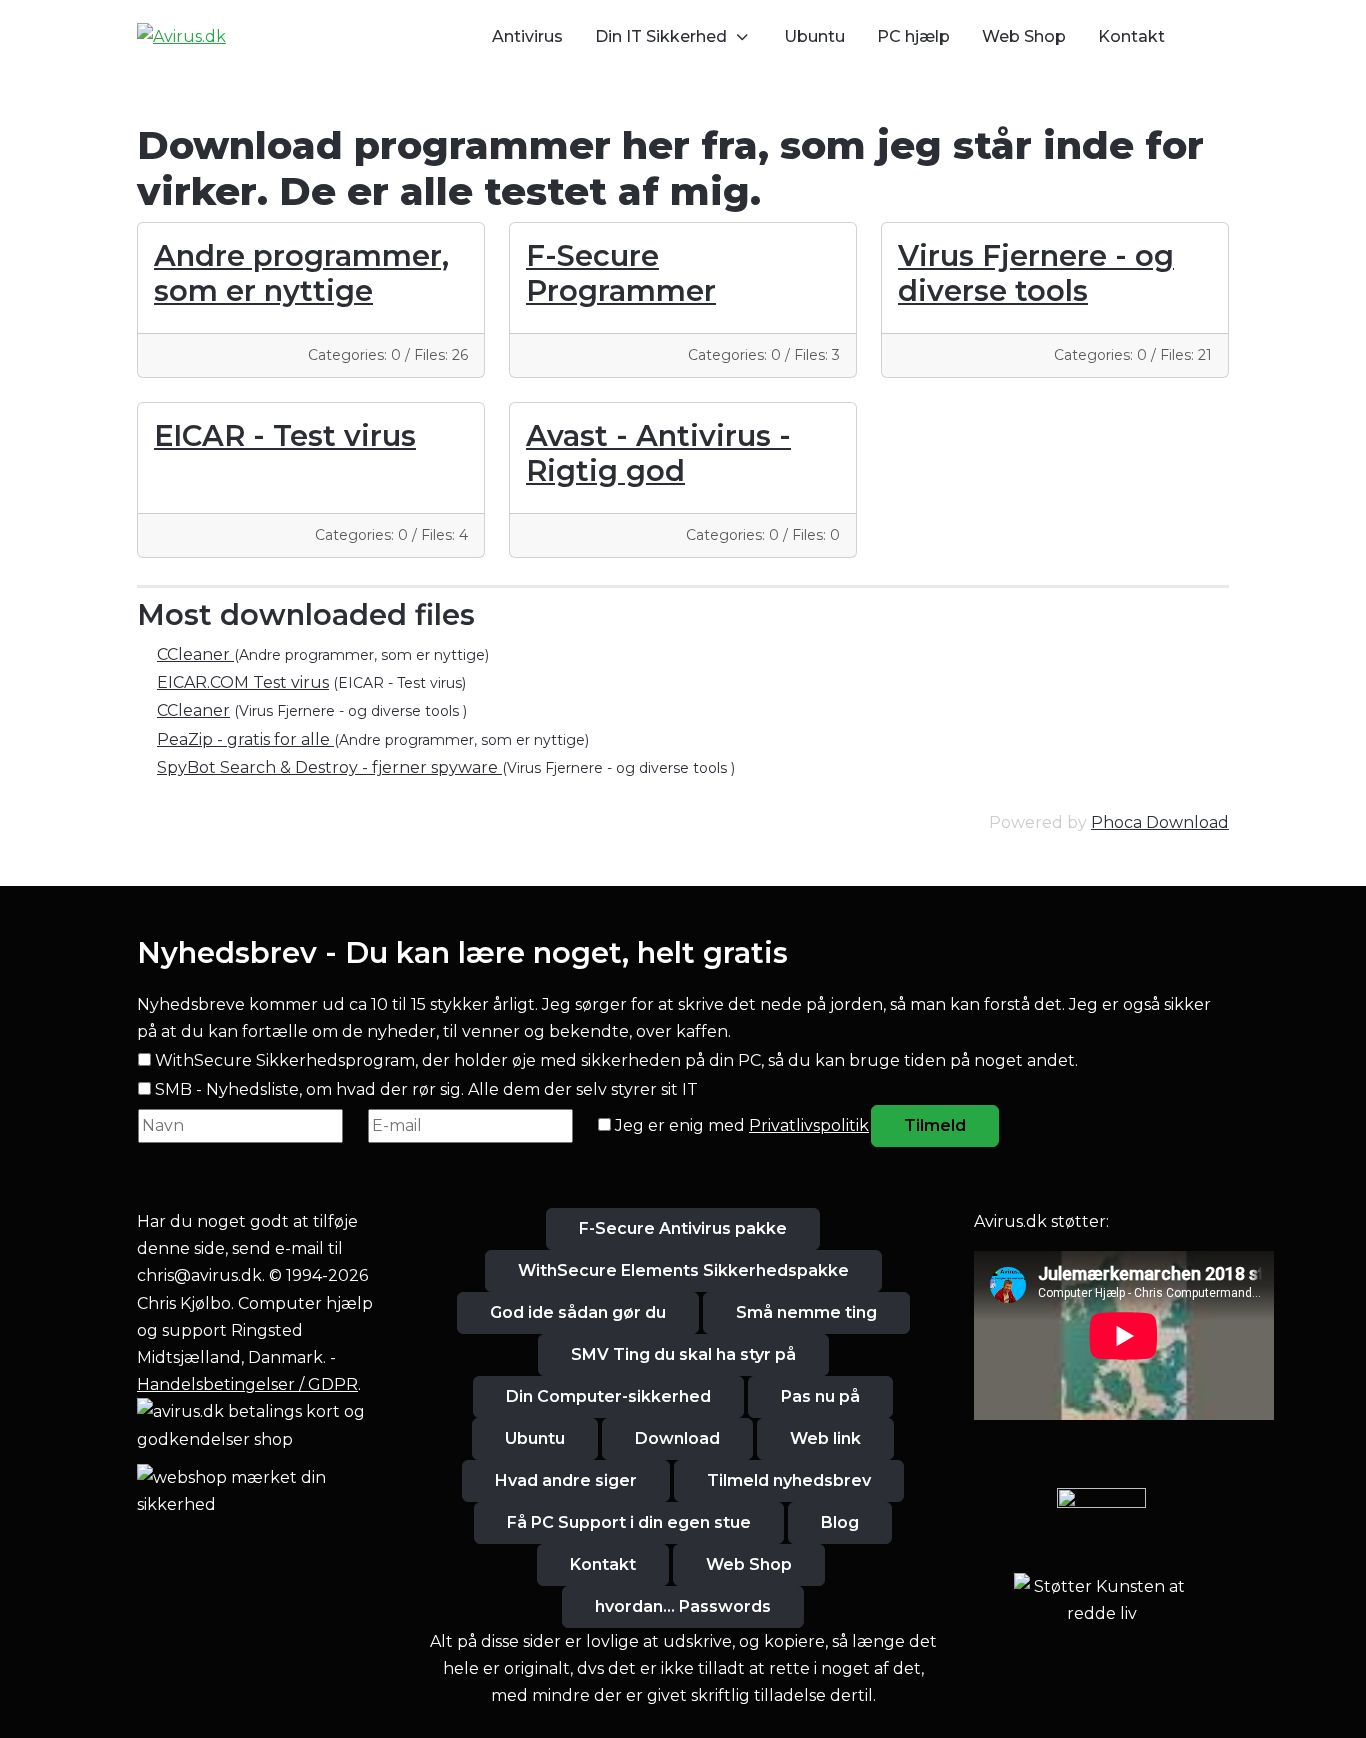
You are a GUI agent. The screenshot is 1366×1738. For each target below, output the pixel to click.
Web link (825, 1438)
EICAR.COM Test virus (243, 682)
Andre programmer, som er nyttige (301, 273)
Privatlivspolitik (809, 1125)
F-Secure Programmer (621, 273)
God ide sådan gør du (578, 1312)
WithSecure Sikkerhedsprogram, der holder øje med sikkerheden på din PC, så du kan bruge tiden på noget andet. (616, 1060)
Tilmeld (935, 1125)
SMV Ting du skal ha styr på (683, 1354)
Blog (840, 1522)
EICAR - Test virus (285, 435)
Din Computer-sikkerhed (608, 1396)
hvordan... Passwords (683, 1606)
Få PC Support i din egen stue (629, 1522)
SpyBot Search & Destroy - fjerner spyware (329, 767)
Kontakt (603, 1564)
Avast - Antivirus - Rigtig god (658, 453)
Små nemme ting (806, 1312)
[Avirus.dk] (181, 36)
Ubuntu (535, 1438)
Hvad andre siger (566, 1480)
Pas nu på (820, 1396)
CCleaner (195, 654)
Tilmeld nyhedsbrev (789, 1480)
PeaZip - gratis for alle (245, 739)
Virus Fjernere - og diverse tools (1036, 273)
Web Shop (749, 1564)
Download (677, 1438)
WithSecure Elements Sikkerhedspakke (683, 1270)
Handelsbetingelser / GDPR (247, 1384)
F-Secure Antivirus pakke (683, 1228)
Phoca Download (1160, 822)
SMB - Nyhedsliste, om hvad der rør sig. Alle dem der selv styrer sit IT (426, 1089)
